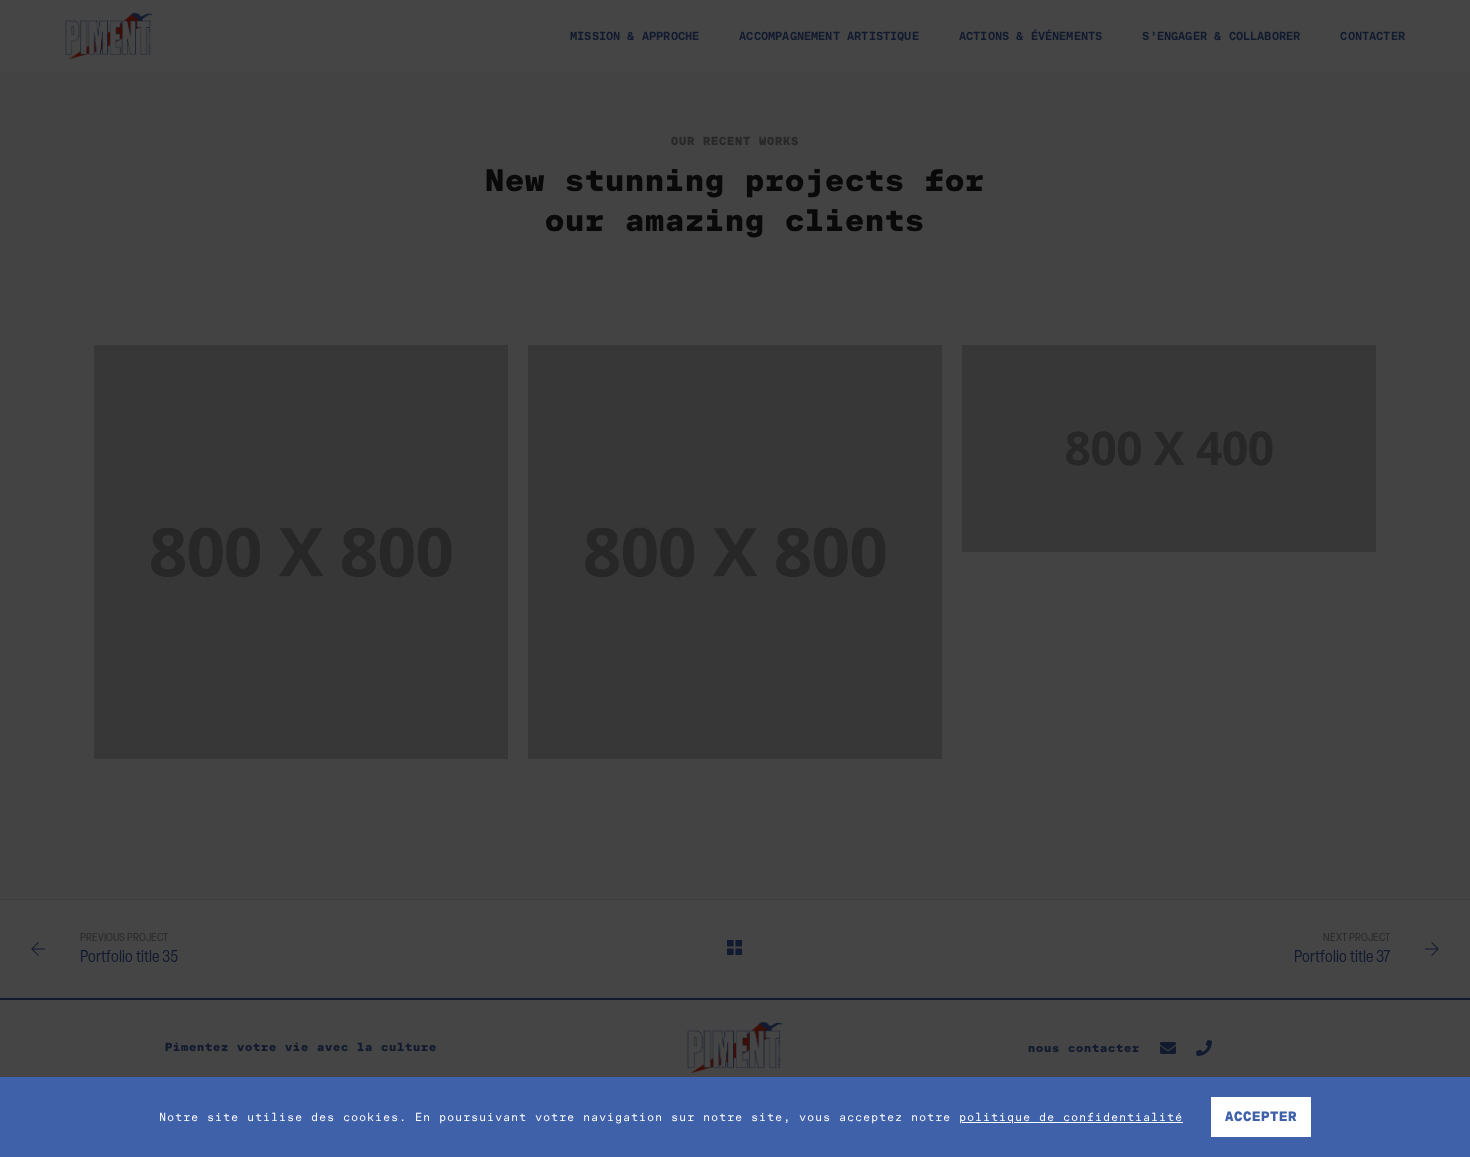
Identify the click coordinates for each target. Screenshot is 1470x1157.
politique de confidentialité (1071, 1117)
